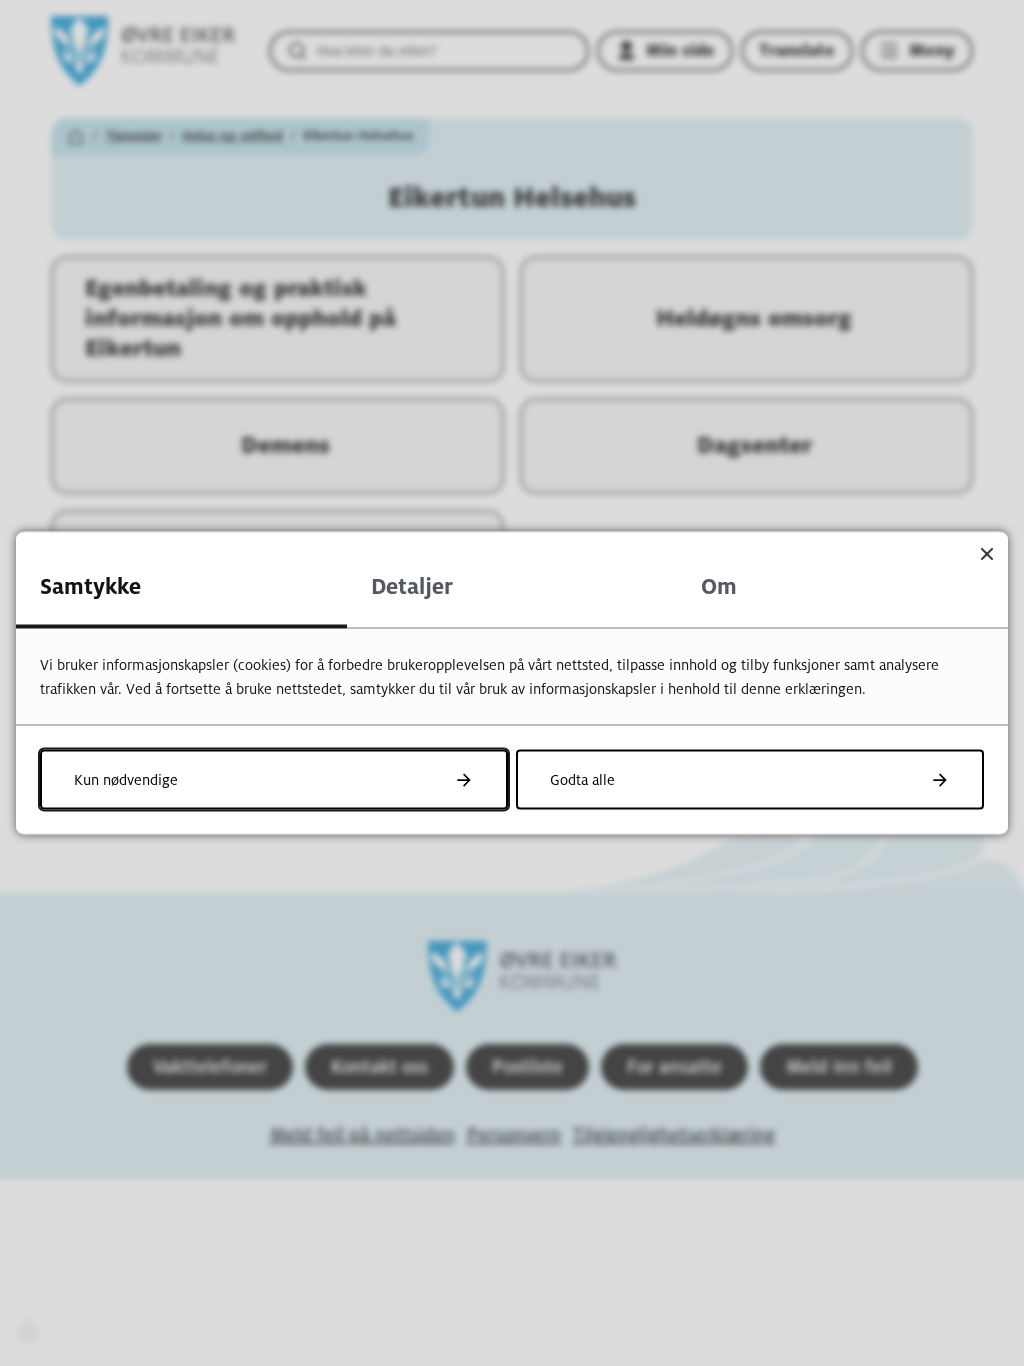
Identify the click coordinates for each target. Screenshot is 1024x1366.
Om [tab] (719, 587)
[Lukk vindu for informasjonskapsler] (986, 553)
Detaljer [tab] (412, 587)
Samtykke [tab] (90, 587)
